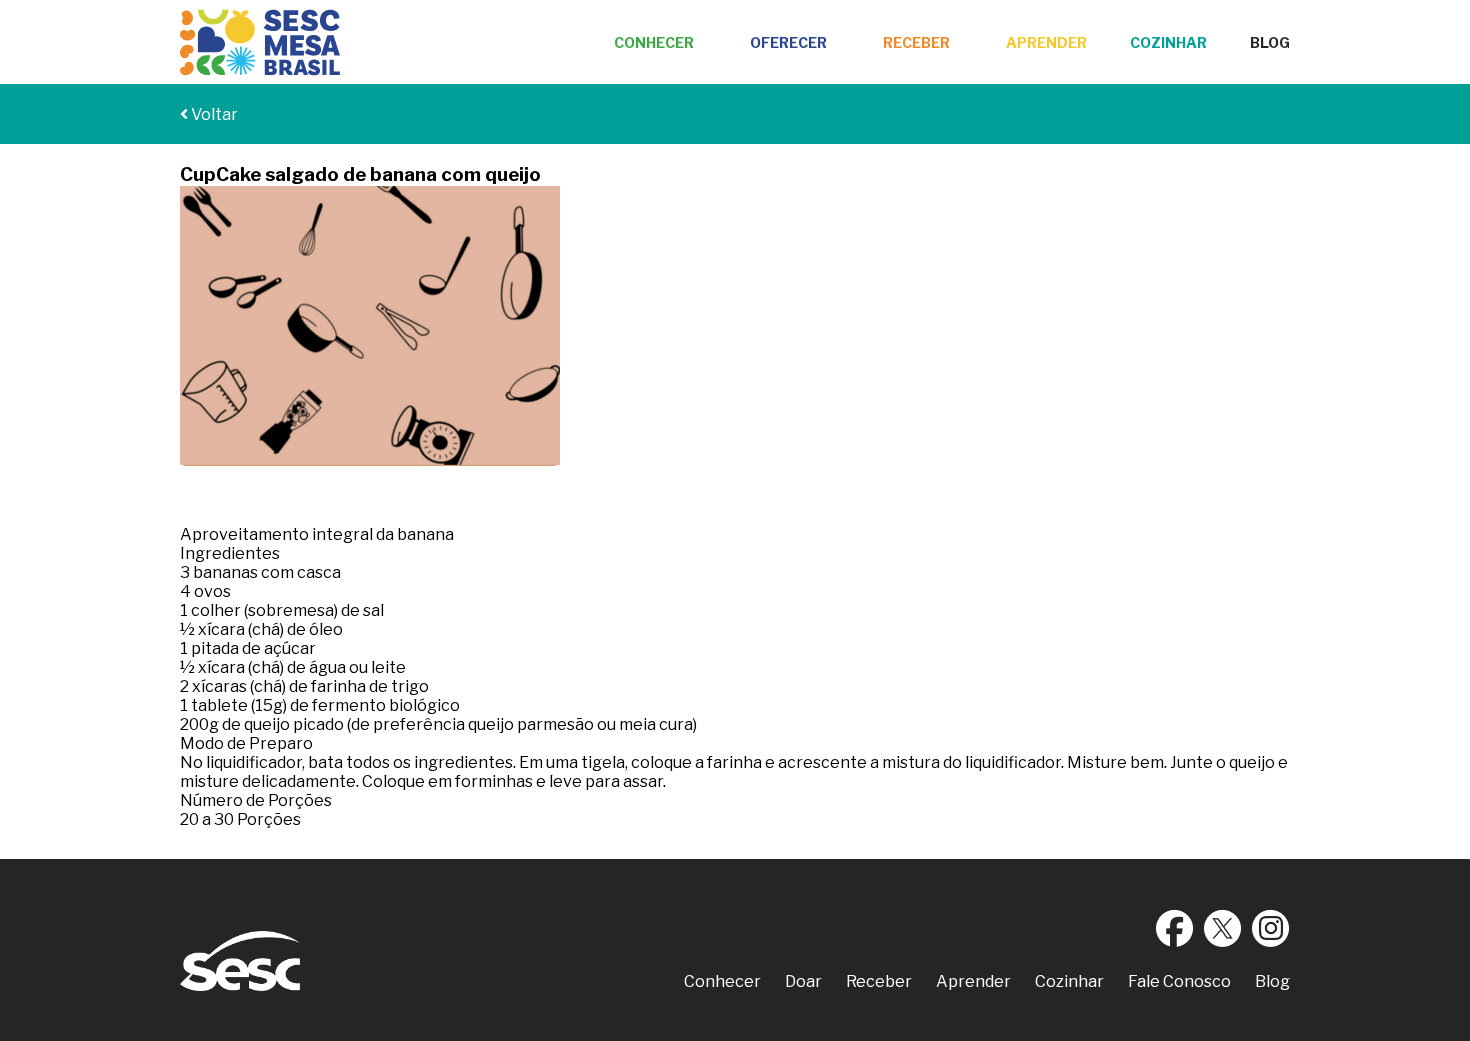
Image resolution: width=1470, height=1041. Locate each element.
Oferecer (788, 42)
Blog (1270, 42)
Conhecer (654, 42)
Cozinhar (1168, 42)
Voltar (213, 114)
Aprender (1046, 42)
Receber (916, 42)
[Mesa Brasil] (260, 42)
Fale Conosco (1179, 981)
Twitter (1223, 928)
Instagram (1271, 928)
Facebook (1175, 928)
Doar (803, 981)
